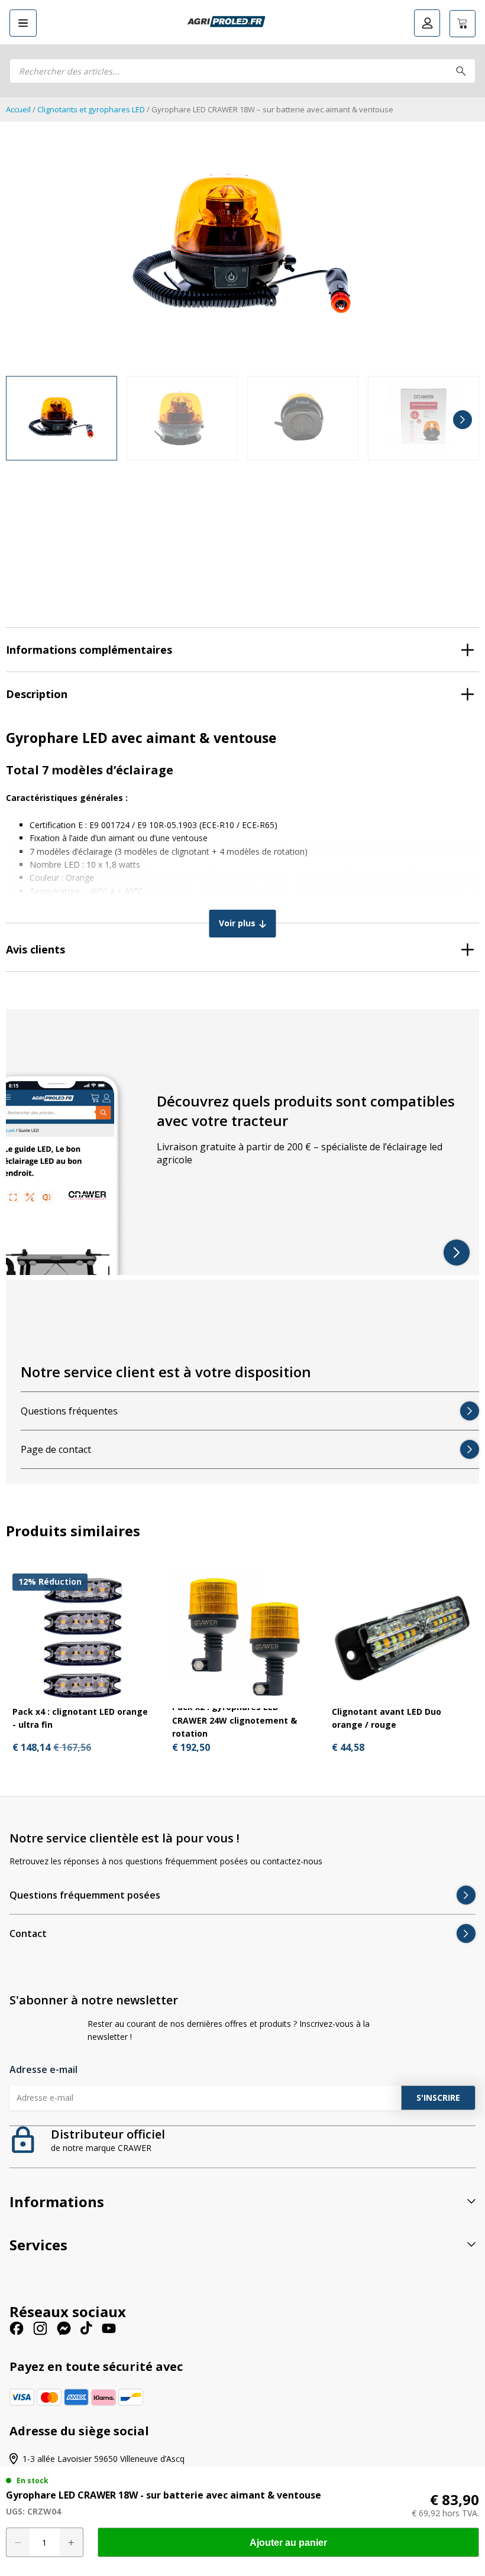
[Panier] (463, 24)
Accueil (18, 109)
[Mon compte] (427, 23)
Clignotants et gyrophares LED (91, 109)
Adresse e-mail (43, 2069)
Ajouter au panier (288, 2543)
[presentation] (22, 420)
